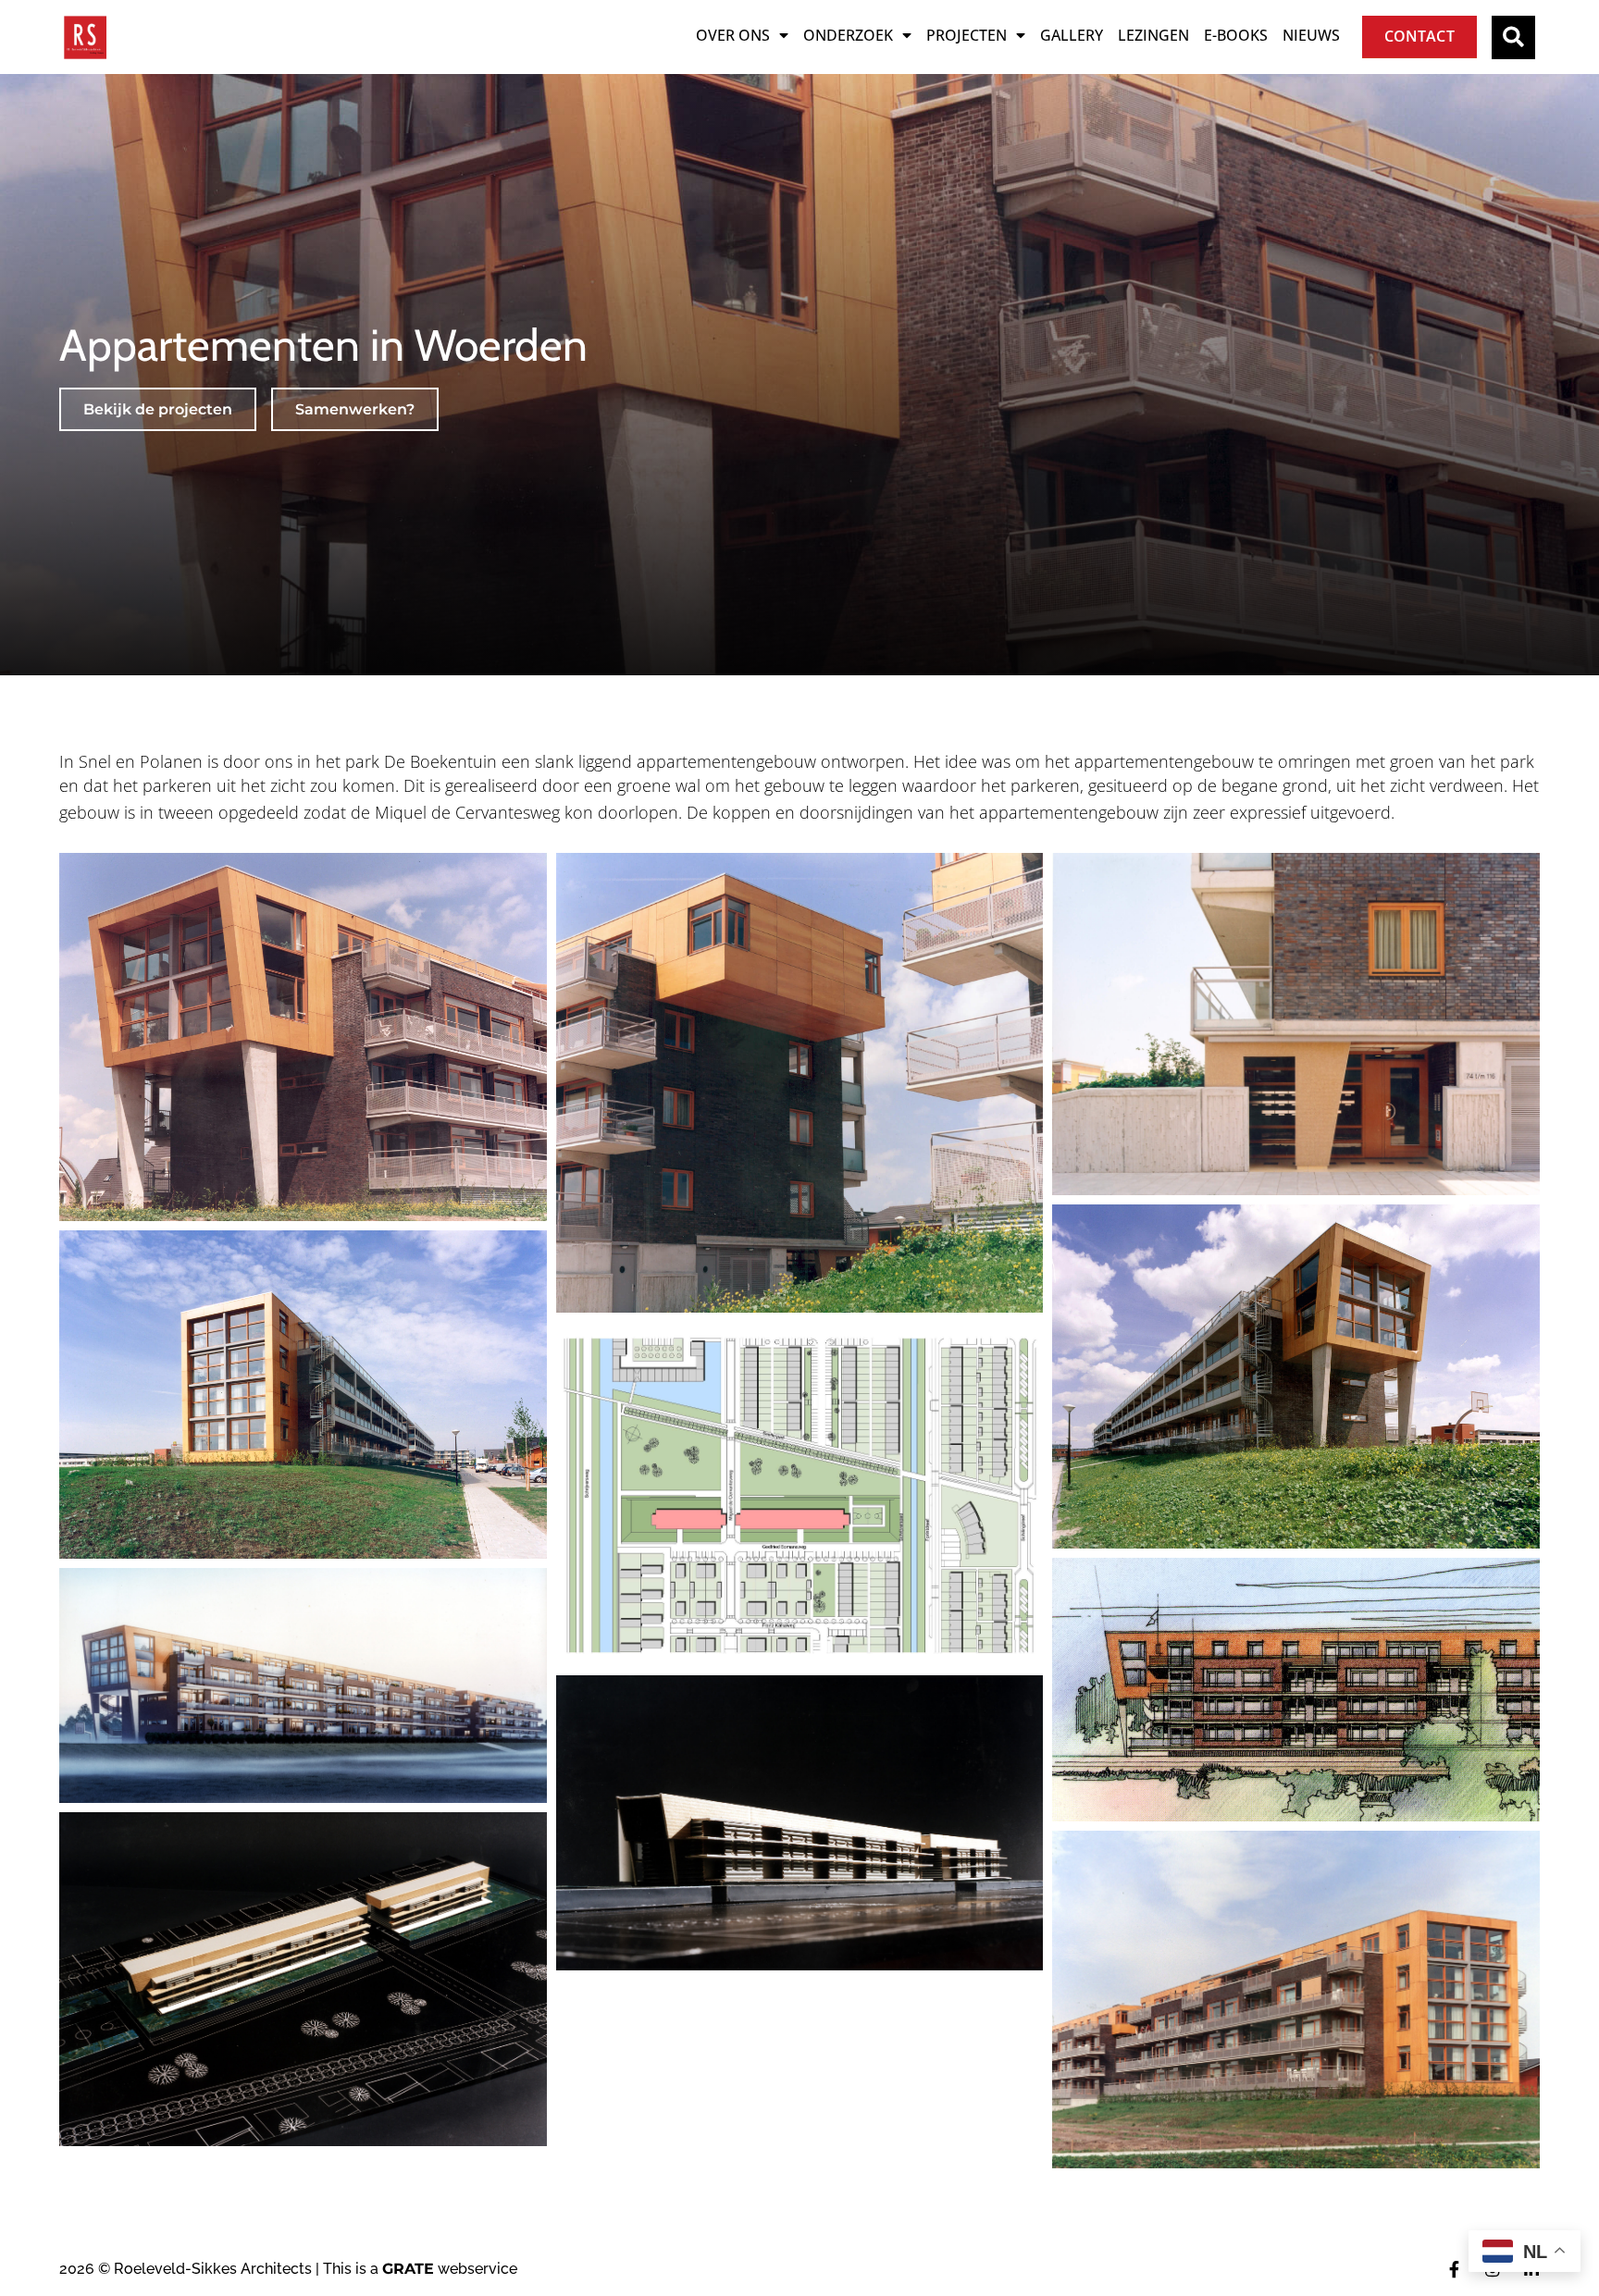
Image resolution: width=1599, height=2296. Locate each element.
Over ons (733, 35)
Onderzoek (848, 35)
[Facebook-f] (1454, 2269)
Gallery (1072, 35)
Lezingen (1153, 35)
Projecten (967, 35)
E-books (1236, 35)
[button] (1513, 37)
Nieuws (1311, 35)
